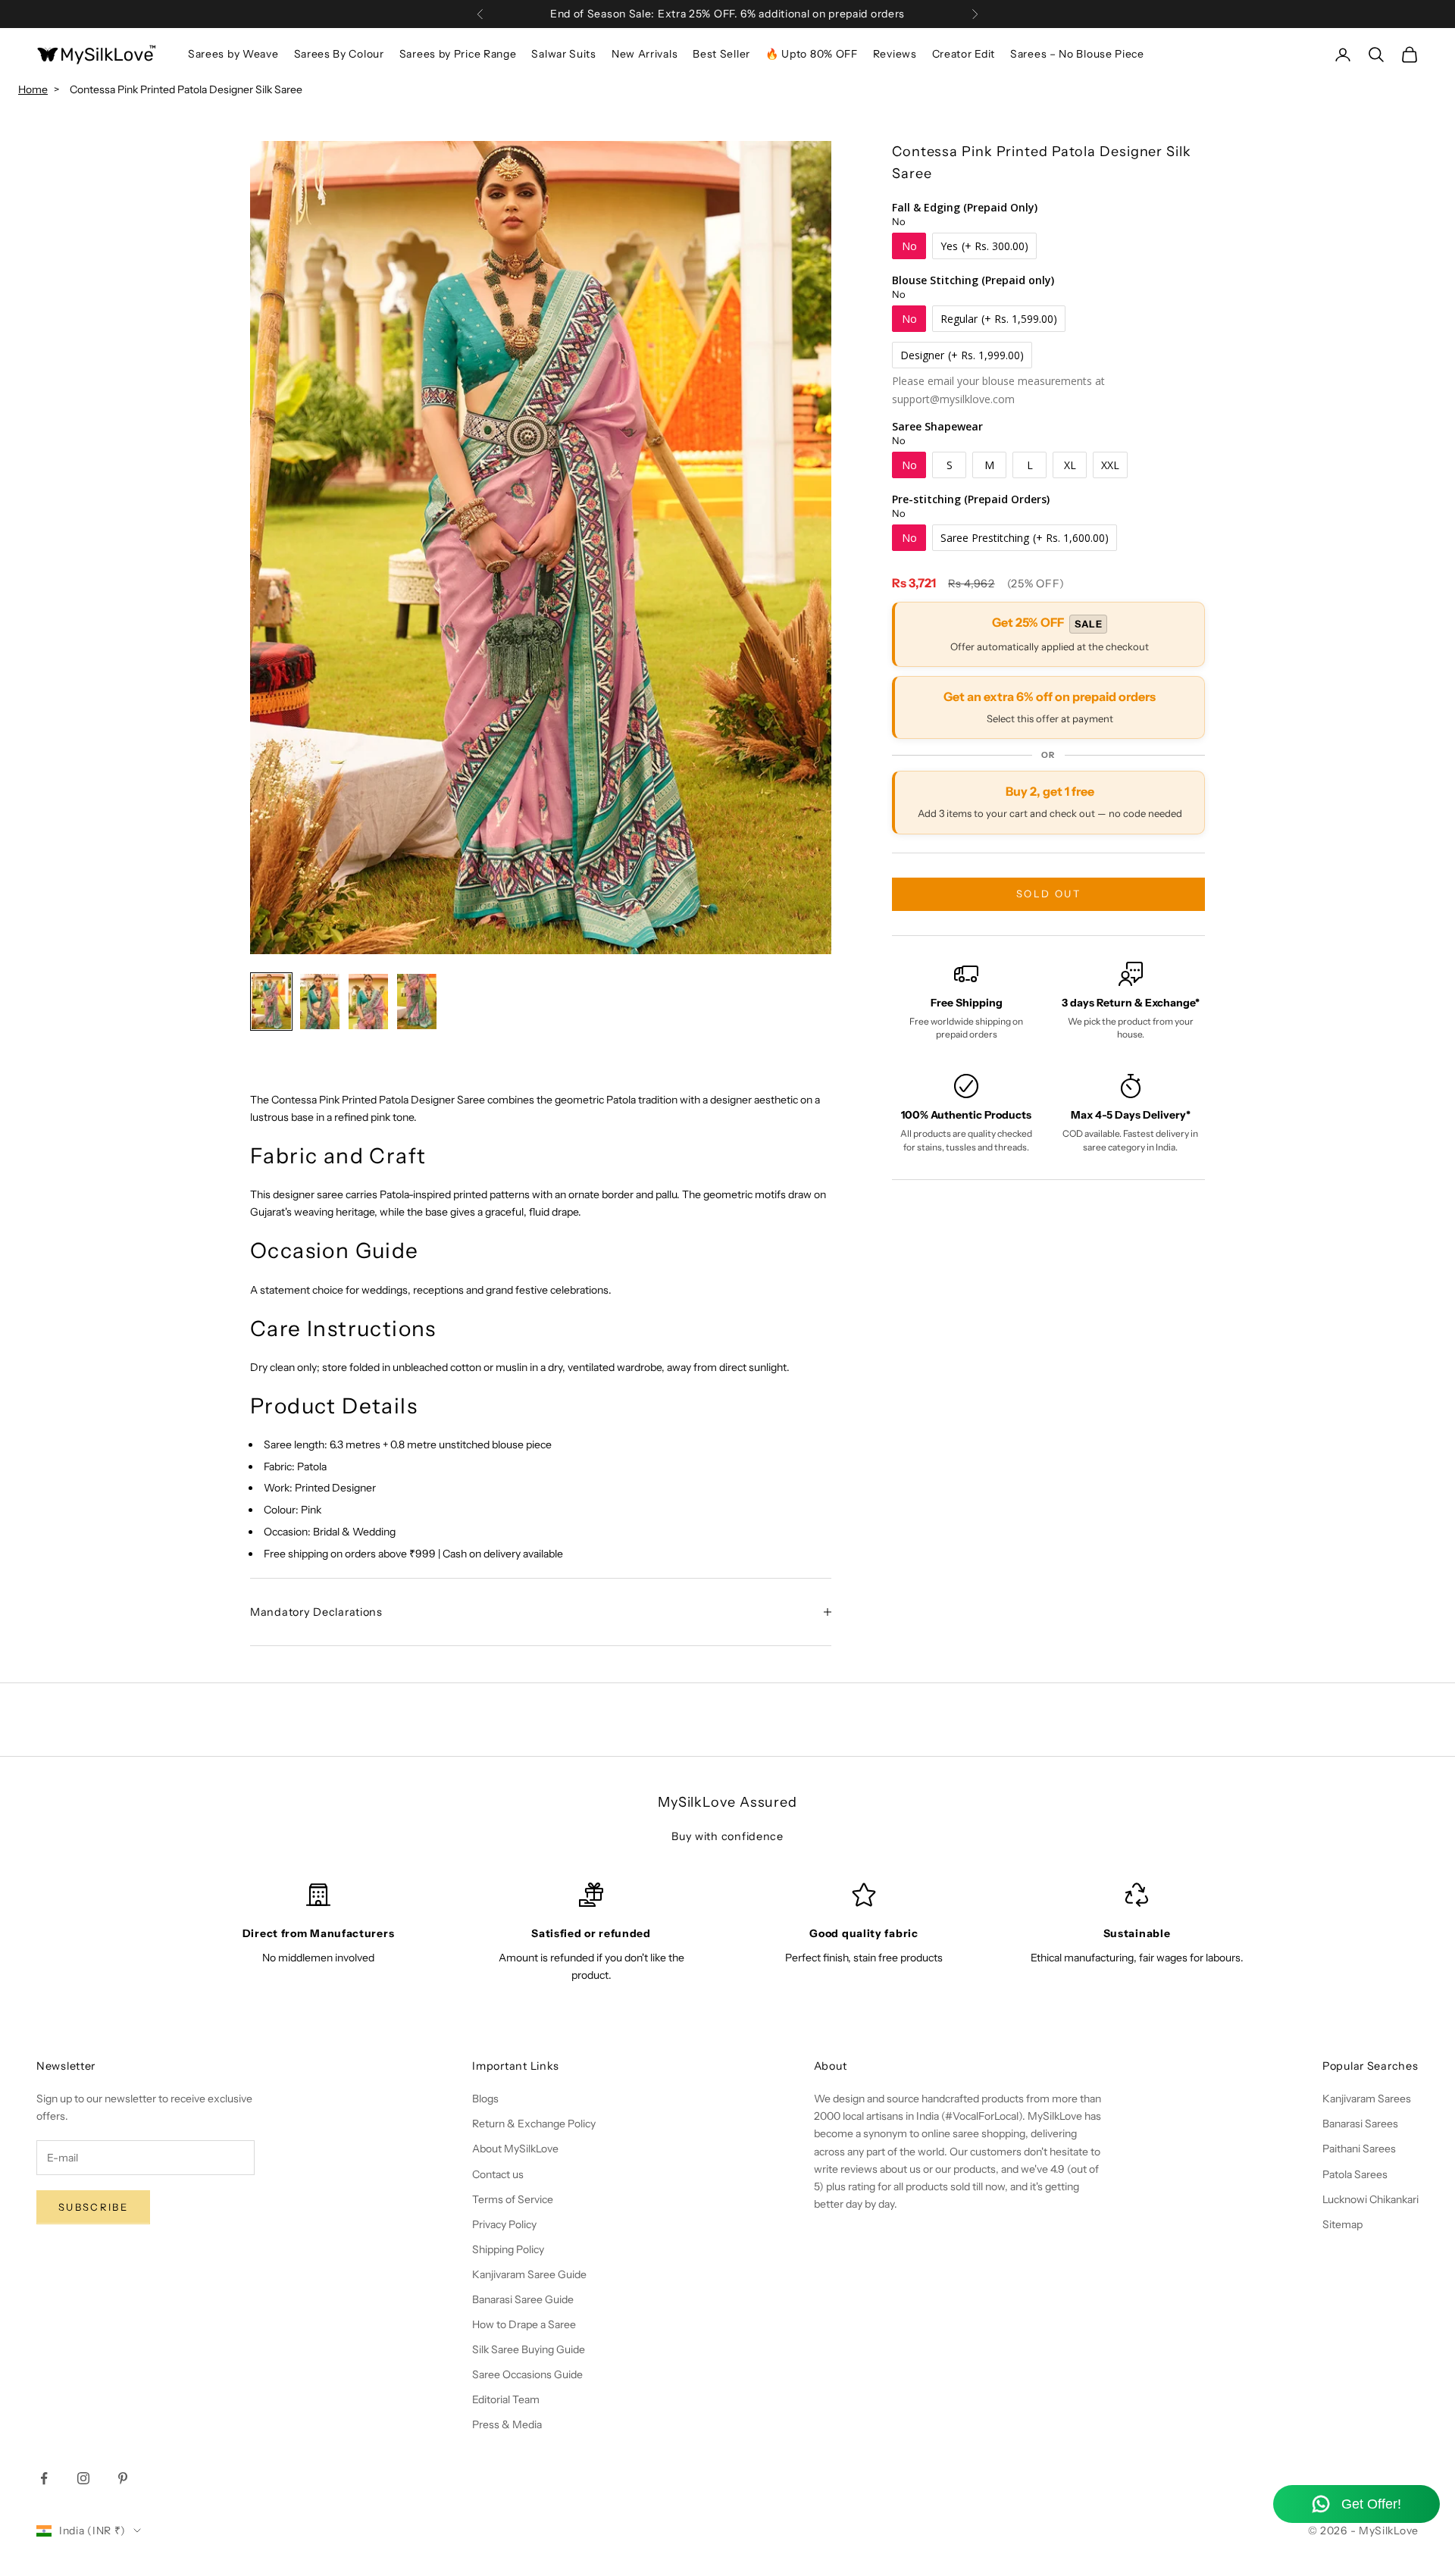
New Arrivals (645, 54)
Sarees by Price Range (458, 54)
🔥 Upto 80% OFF (812, 54)
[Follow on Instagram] (83, 2478)
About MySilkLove (515, 2149)
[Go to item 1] (271, 1001)
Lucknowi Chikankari (1371, 2199)
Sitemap (1342, 2224)
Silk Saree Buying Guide (529, 2349)
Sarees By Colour (339, 54)
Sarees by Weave (233, 54)
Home (33, 89)
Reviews (895, 54)
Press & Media (507, 2424)
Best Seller (721, 54)
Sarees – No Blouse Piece (1077, 54)
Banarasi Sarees (1360, 2124)
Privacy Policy (504, 2224)
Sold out (1048, 894)
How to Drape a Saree (524, 2324)
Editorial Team (506, 2399)
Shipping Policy (508, 2249)
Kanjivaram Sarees (1367, 2099)
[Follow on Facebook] (44, 2478)
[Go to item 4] (417, 1001)
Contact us (498, 2174)
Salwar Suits (563, 54)
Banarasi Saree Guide (523, 2299)
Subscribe (93, 2207)
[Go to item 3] (368, 1001)
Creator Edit (964, 54)
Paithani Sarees (1359, 2149)
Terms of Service (513, 2199)
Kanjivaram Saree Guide (529, 2274)
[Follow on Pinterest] (123, 2478)
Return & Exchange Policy (534, 2124)
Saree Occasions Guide (527, 2374)
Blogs (485, 2099)
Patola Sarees (1355, 2174)
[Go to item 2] (320, 1001)
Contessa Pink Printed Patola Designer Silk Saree (186, 89)
